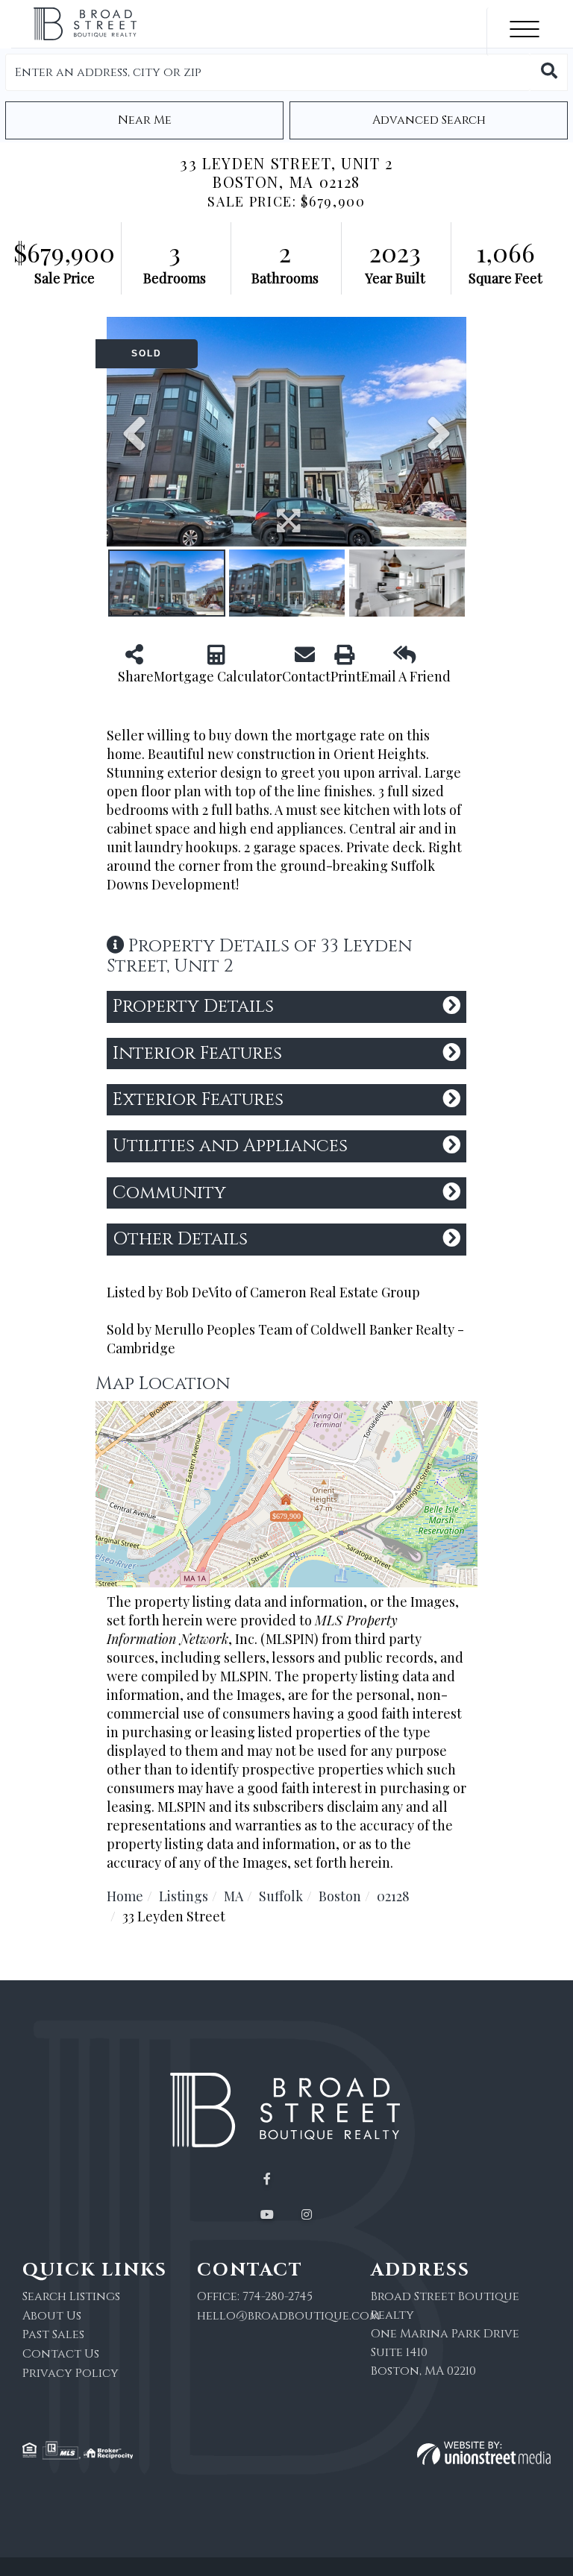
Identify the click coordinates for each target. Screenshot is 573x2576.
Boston (340, 1896)
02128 (393, 1896)
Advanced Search (429, 120)
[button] (549, 72)
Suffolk (281, 1896)
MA (234, 1896)
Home (125, 1896)
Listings (184, 1896)
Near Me (145, 120)
